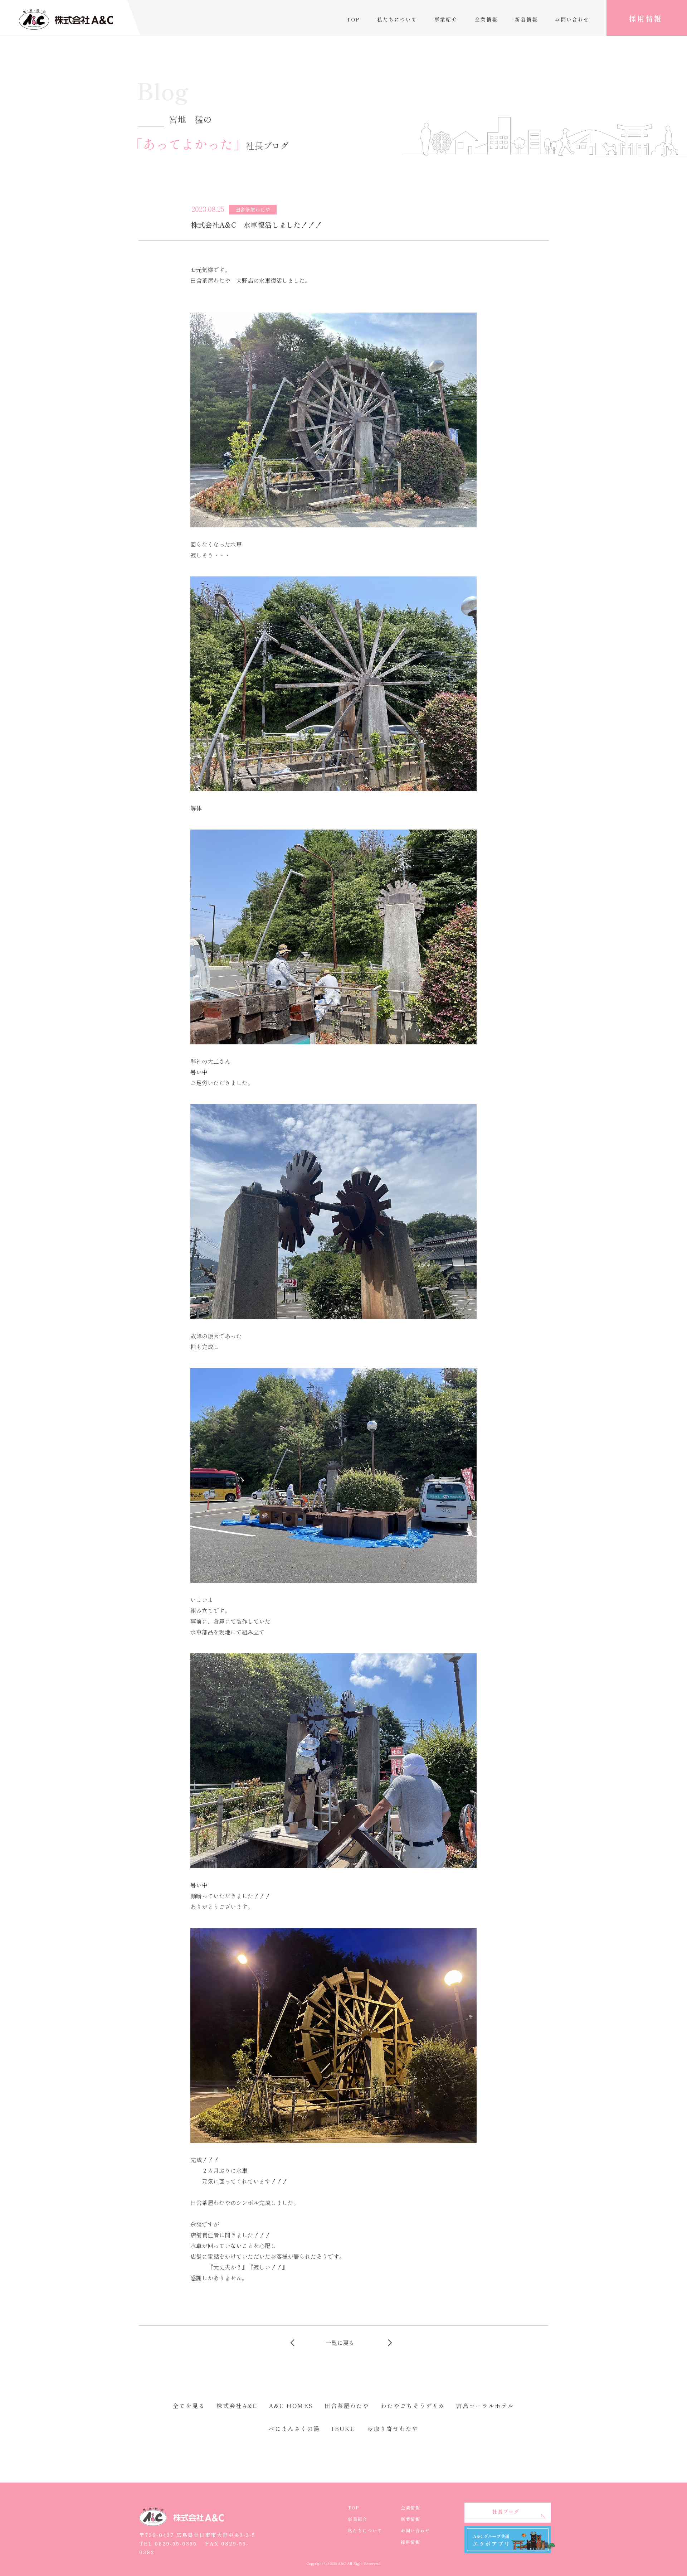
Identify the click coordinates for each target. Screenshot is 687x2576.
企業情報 (486, 19)
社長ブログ (506, 2512)
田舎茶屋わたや (347, 2406)
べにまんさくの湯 (294, 2428)
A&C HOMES (291, 2406)
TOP (353, 19)
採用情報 (645, 18)
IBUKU (344, 2428)
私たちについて (397, 19)
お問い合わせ (572, 19)
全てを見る (189, 2406)
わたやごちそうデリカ (413, 2406)
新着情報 (526, 19)
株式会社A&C (237, 2406)
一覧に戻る (340, 2343)
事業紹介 (446, 19)
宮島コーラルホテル (485, 2406)
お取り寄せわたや (393, 2428)
